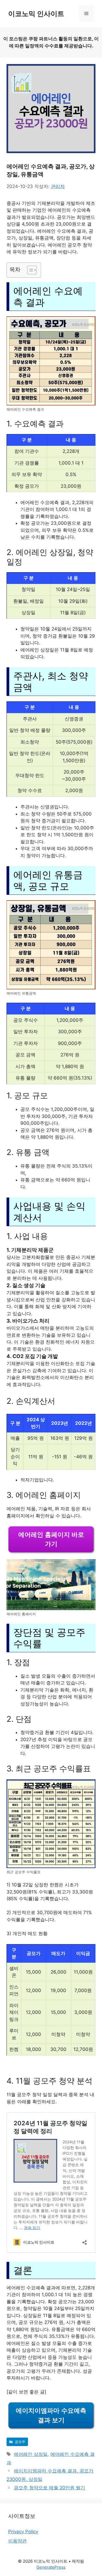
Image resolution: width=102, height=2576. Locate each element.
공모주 (20, 2442)
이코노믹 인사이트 (36, 14)
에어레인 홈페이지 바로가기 (51, 1539)
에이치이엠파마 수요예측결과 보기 (51, 2415)
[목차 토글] (29, 270)
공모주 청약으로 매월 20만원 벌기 (50, 2488)
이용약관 (17, 2541)
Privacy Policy (23, 2532)
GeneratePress (51, 2567)
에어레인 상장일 (31, 2454)
